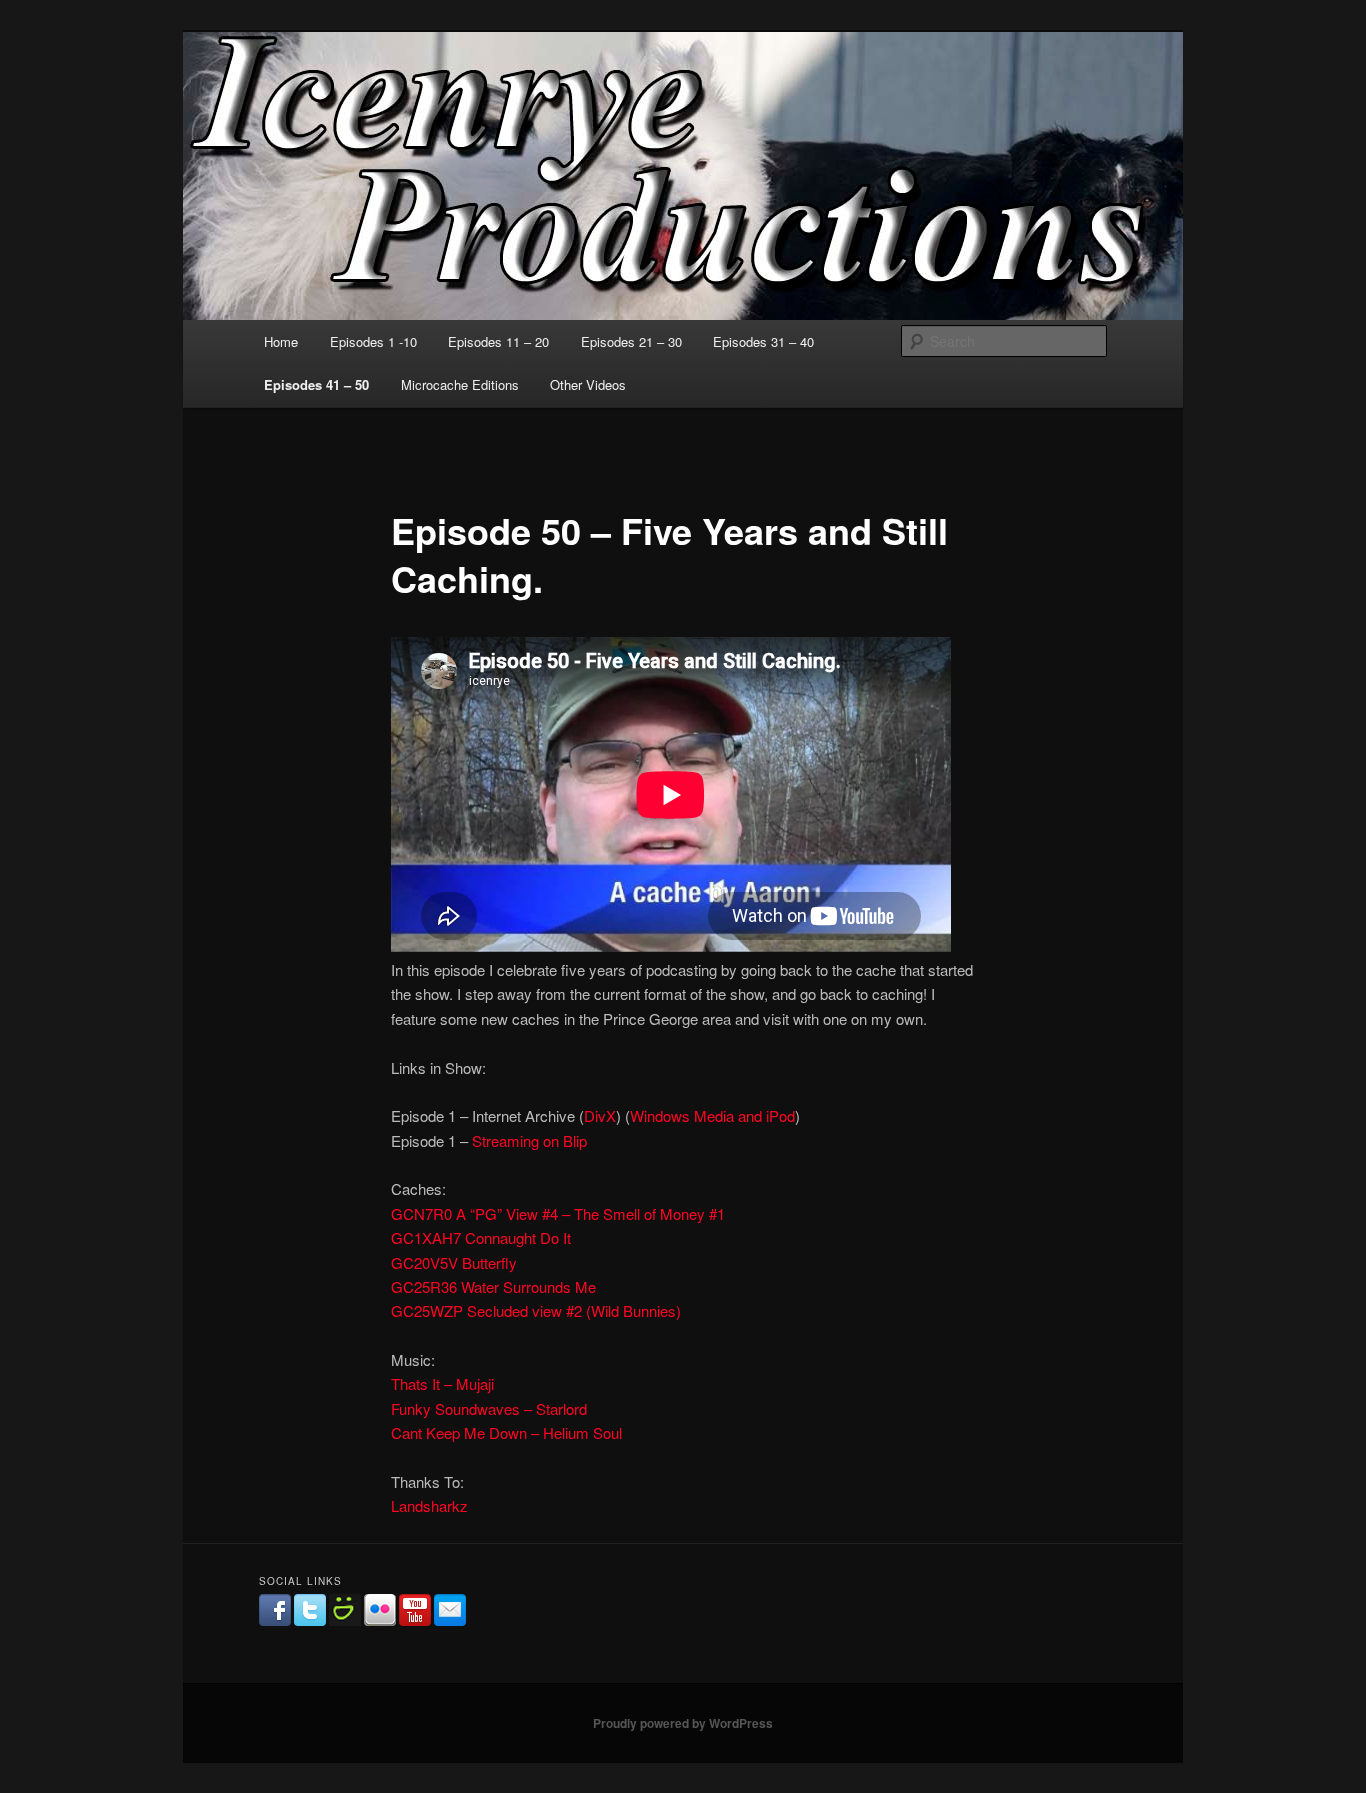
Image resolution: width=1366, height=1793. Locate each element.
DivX (600, 1115)
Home (281, 341)
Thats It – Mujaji (442, 1383)
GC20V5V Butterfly (454, 1262)
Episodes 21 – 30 (631, 341)
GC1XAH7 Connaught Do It (481, 1237)
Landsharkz (429, 1505)
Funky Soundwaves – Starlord (489, 1408)
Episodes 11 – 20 (498, 341)
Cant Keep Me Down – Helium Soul (506, 1432)
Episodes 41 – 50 (316, 384)
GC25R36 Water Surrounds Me (493, 1286)
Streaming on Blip (529, 1140)
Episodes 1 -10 (373, 341)
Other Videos (588, 384)
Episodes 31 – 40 (763, 341)
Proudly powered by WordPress (683, 1723)
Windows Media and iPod (712, 1115)
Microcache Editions (460, 384)
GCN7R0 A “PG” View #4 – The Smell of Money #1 (558, 1213)
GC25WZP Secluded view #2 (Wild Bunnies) (536, 1310)
